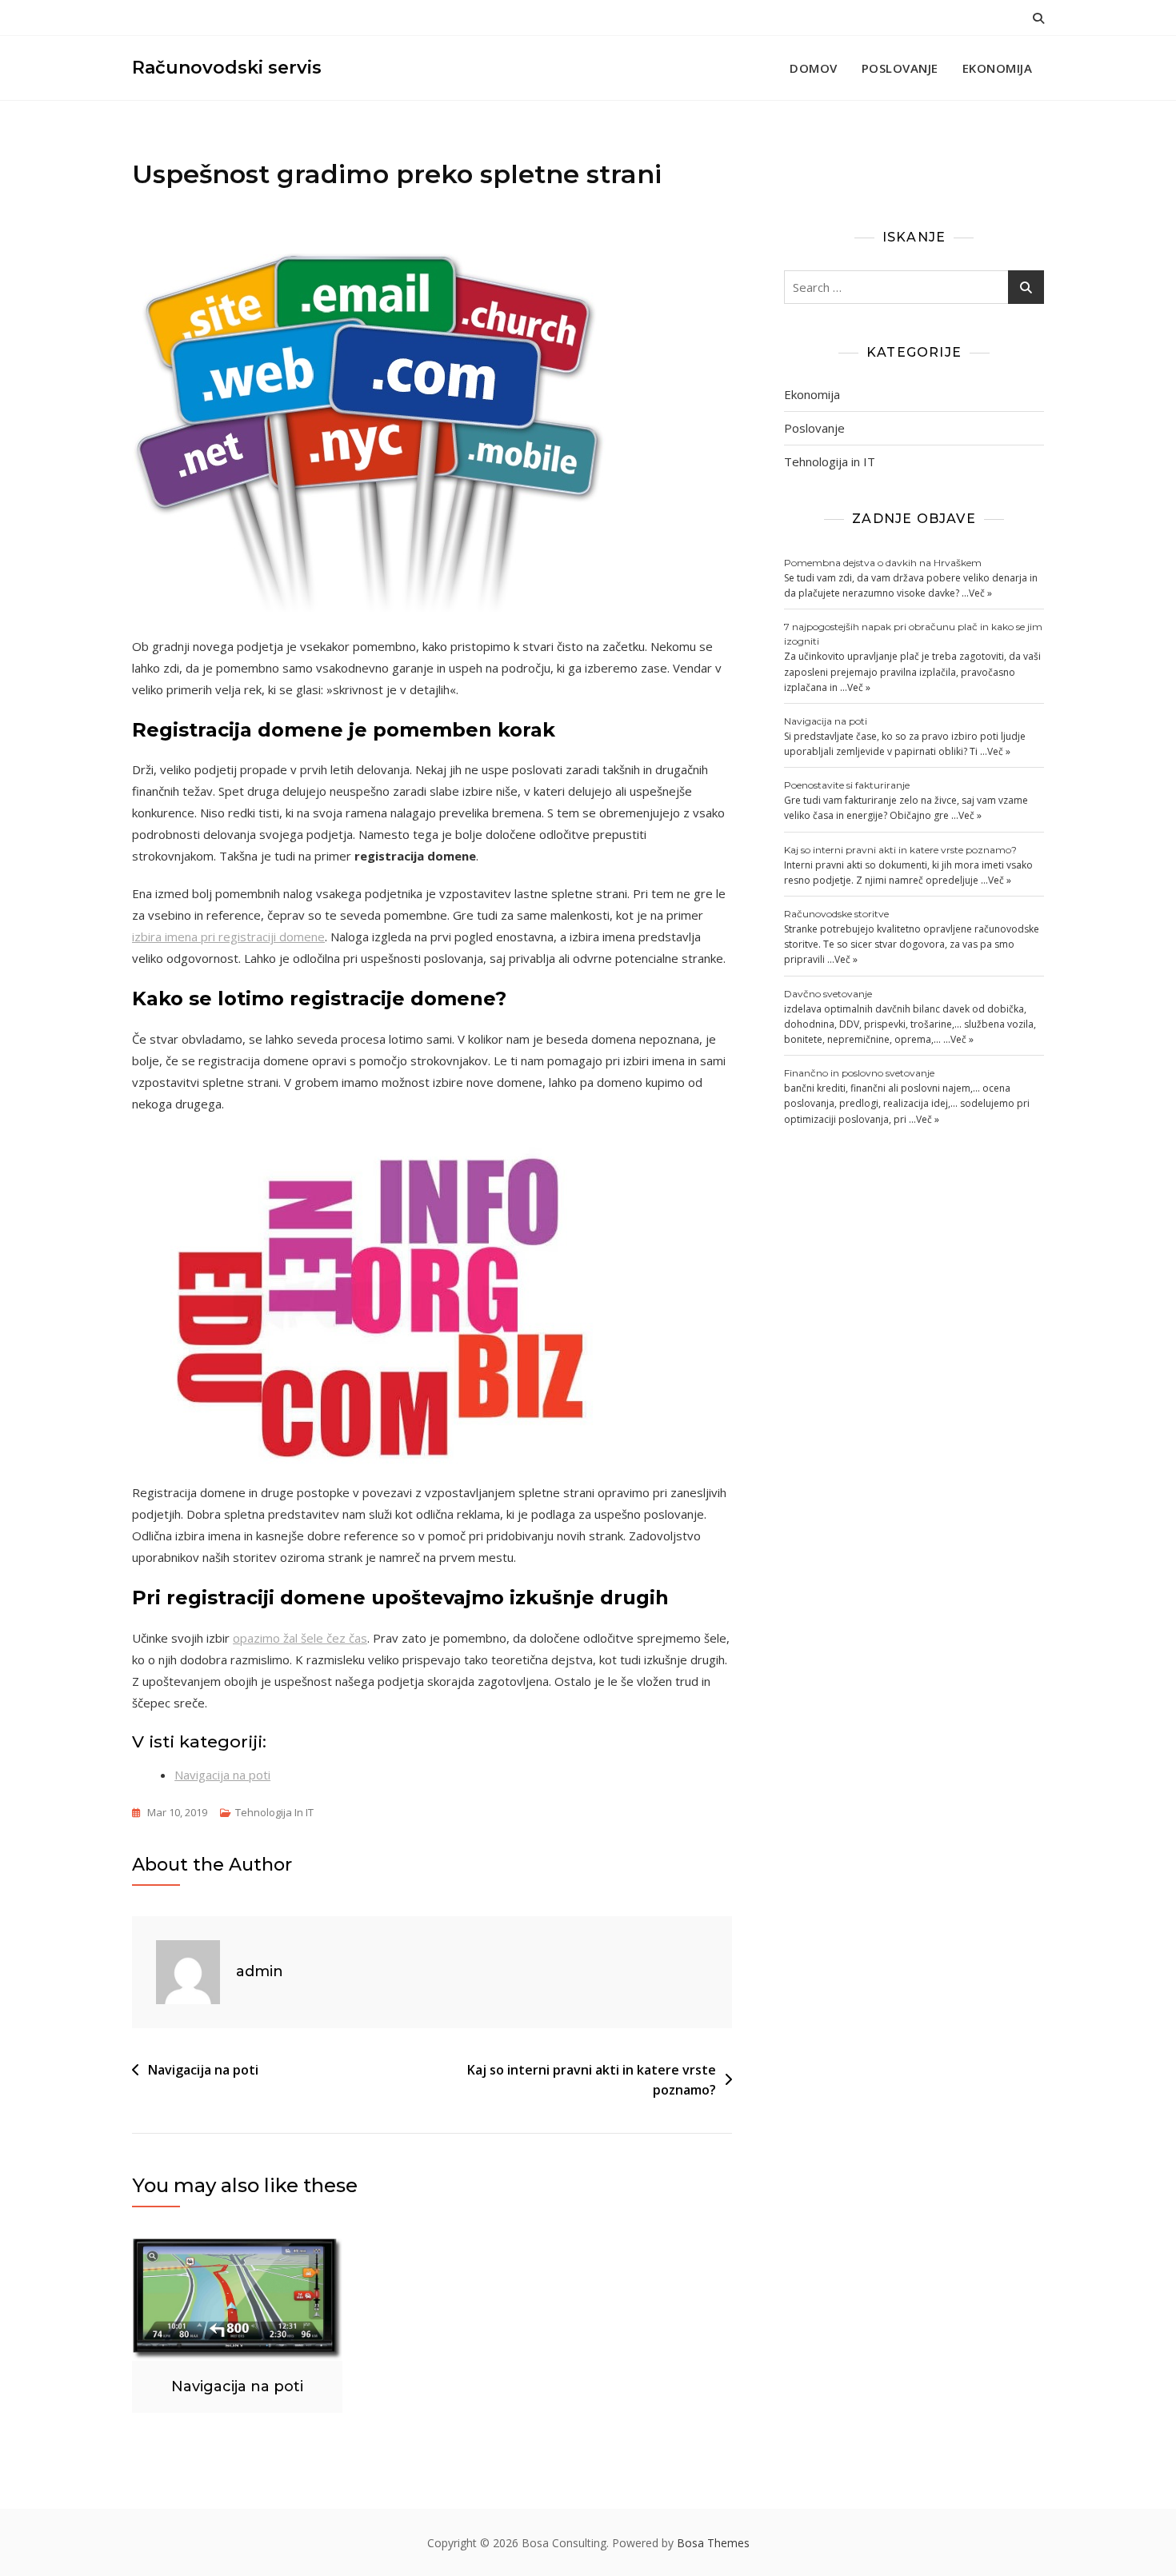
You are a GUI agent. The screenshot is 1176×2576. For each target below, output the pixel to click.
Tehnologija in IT (274, 1812)
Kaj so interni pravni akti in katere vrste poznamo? (592, 2080)
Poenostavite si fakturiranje (847, 785)
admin (260, 1971)
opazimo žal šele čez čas (300, 1638)
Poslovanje (900, 68)
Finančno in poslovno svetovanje (859, 1073)
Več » (980, 593)
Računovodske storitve (836, 914)
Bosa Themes (713, 2543)
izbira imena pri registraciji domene (228, 937)
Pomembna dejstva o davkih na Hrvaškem (883, 563)
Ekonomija (998, 68)
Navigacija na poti (222, 1775)
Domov (814, 68)
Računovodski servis (227, 68)
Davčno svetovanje (828, 994)
